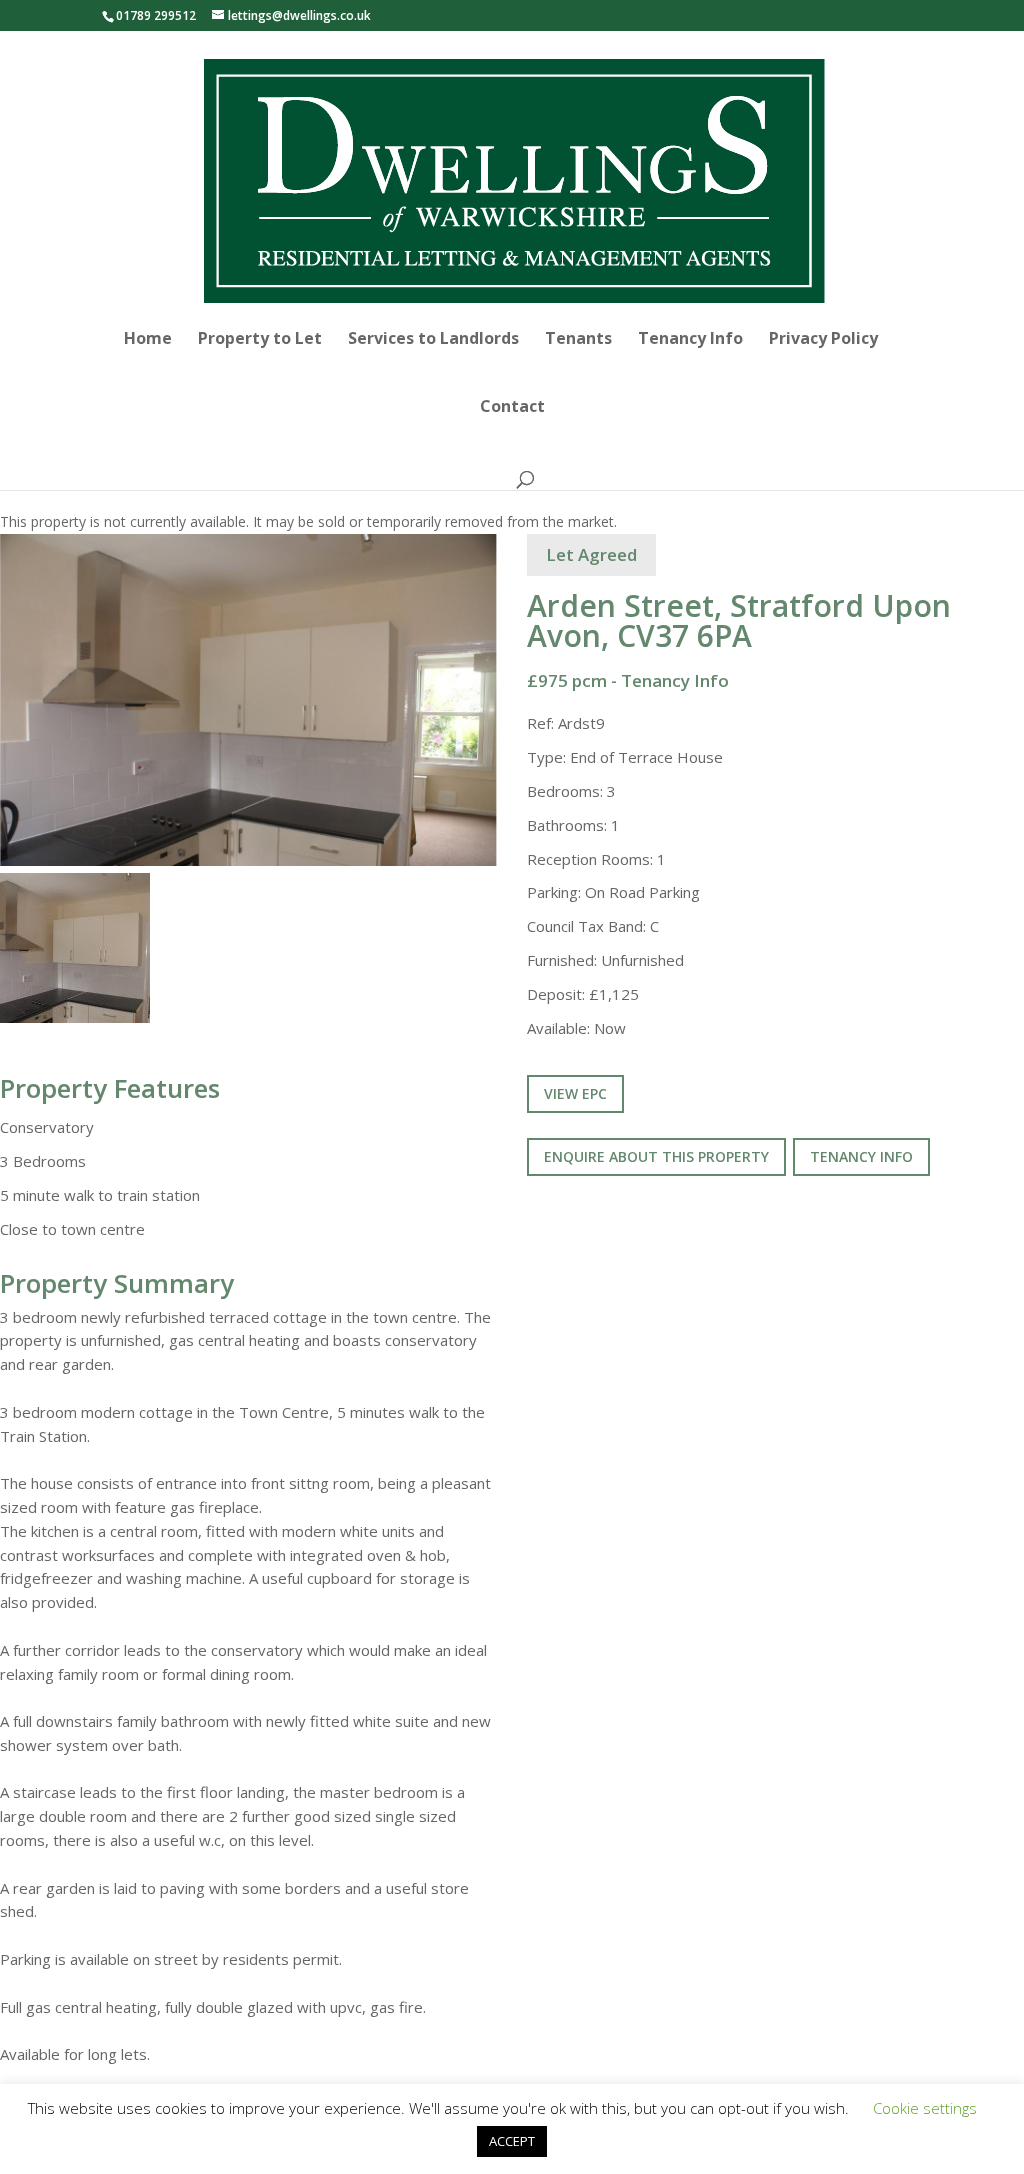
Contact (512, 408)
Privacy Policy (823, 340)
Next (531, 718)
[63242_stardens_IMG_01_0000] (248, 700)
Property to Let (260, 340)
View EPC (575, 1093)
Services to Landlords (433, 340)
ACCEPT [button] (512, 2141)
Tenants (578, 340)
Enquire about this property (656, 1156)
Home (148, 340)
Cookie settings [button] (925, 2108)
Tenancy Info (690, 340)
